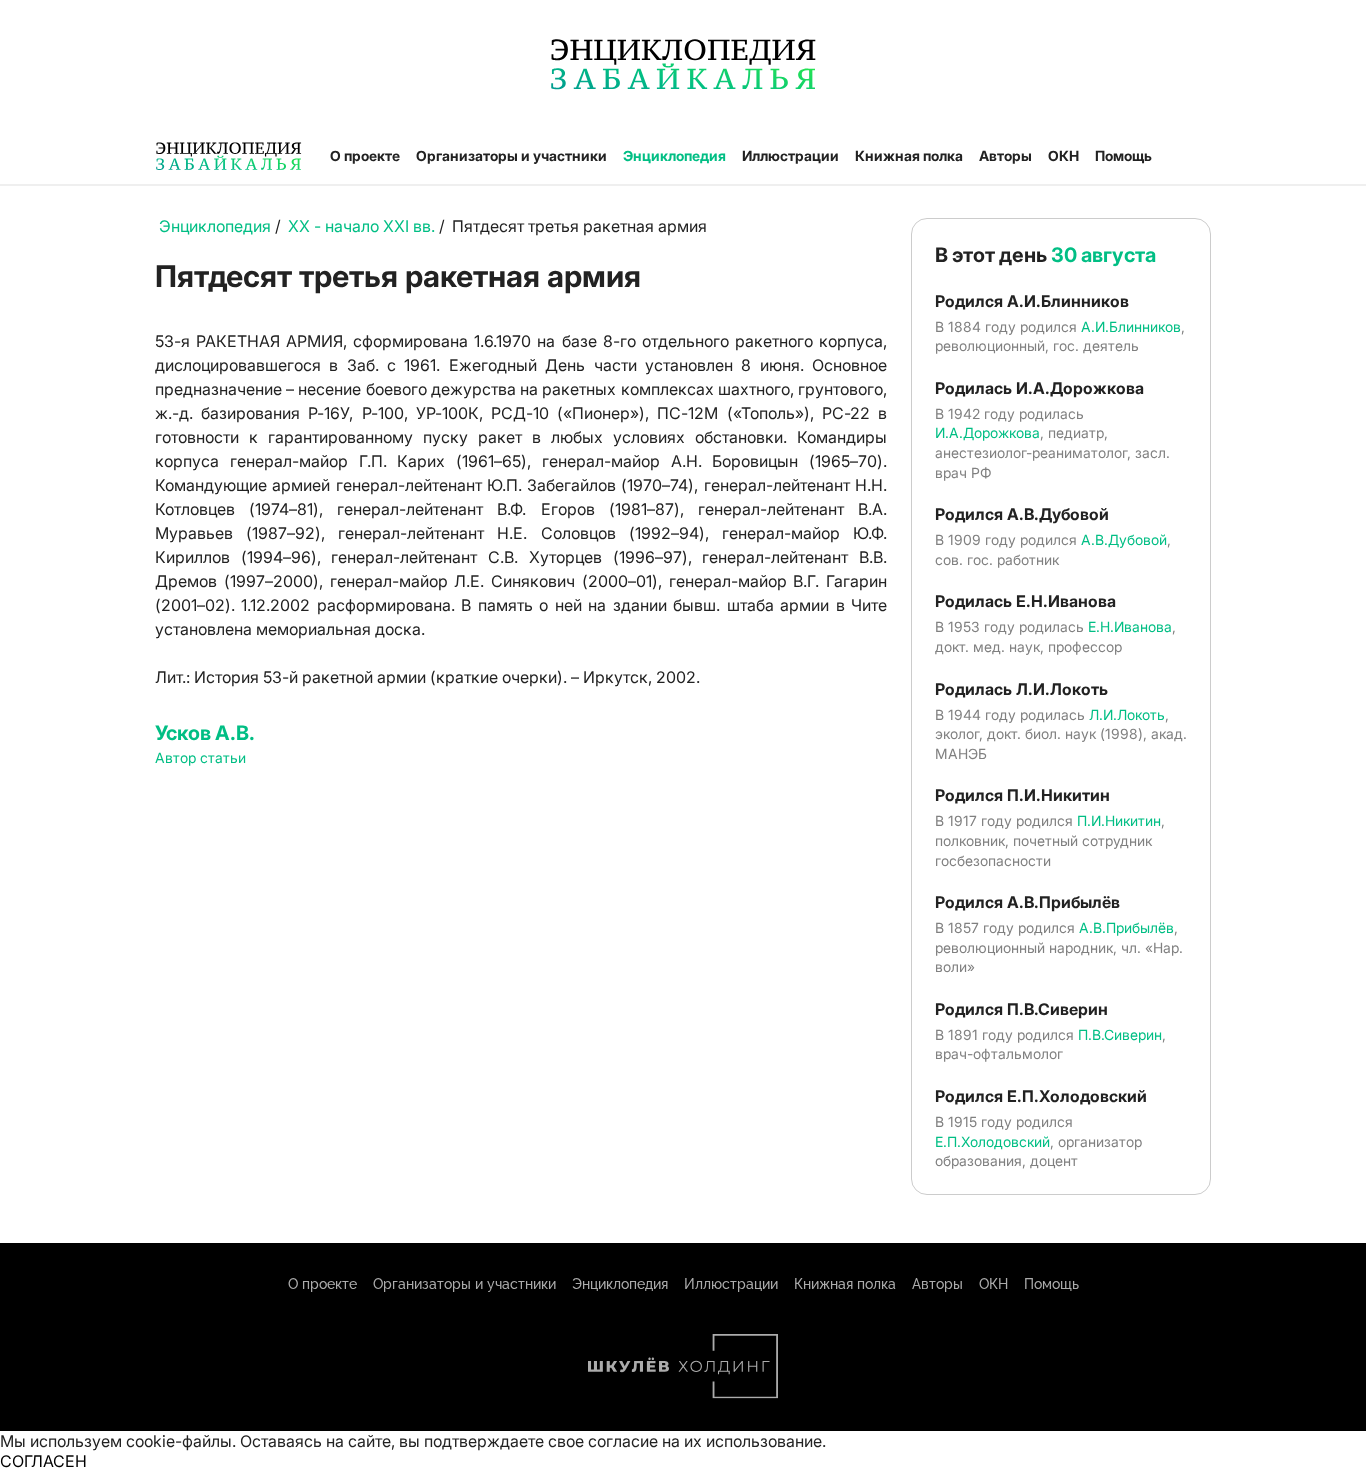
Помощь (1123, 155)
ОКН (1063, 155)
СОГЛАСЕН (43, 1461)
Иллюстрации (790, 155)
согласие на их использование (705, 1441)
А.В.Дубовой (1124, 539)
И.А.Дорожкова (987, 432)
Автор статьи (200, 757)
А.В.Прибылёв (1126, 927)
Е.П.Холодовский (992, 1141)
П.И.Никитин (1119, 820)
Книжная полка (909, 155)
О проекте (365, 155)
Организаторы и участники (511, 155)
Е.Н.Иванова (1130, 626)
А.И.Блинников (1131, 326)
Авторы (1005, 155)
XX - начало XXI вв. (361, 226)
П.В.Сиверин (1120, 1034)
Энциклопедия (674, 155)
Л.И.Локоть (1127, 714)
